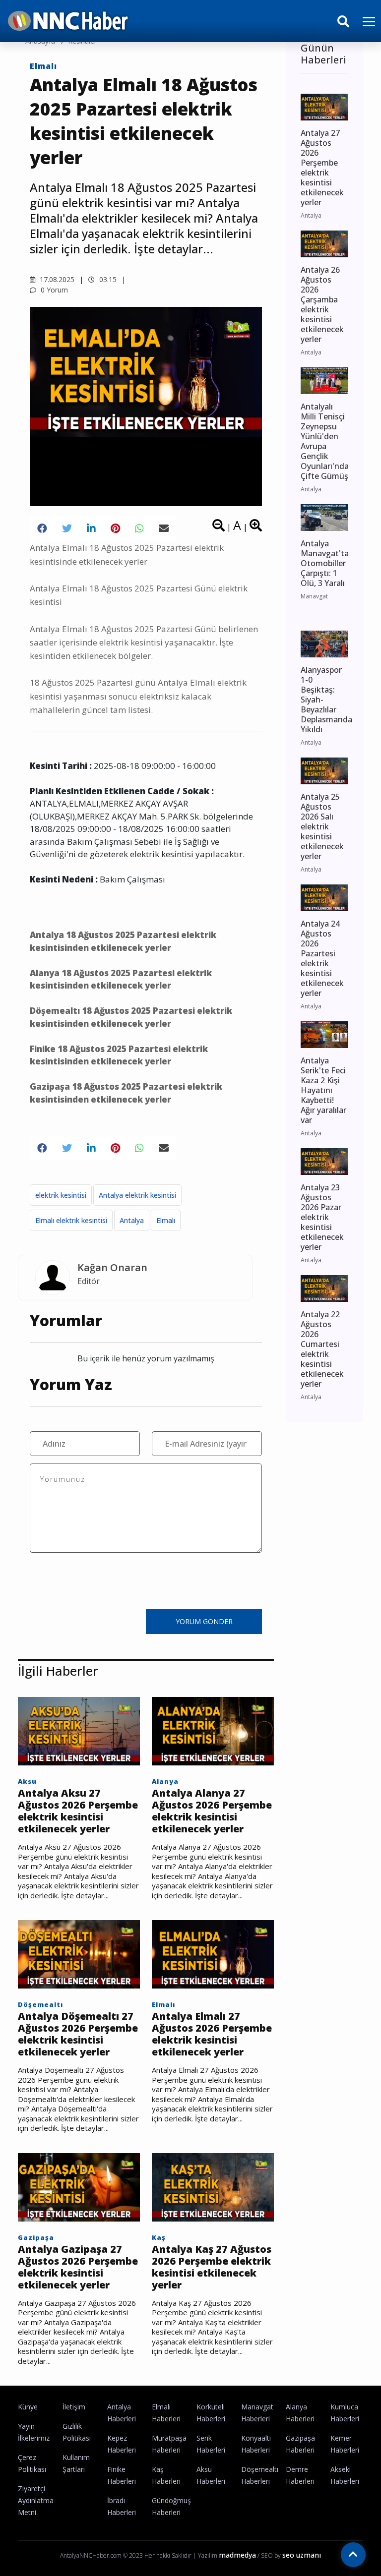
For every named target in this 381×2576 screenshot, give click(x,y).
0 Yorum (53, 290)
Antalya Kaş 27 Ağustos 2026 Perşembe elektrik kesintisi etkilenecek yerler (212, 2267)
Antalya (132, 1220)
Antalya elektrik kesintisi (137, 1195)
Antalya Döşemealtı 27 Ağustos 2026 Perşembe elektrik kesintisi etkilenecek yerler (78, 2034)
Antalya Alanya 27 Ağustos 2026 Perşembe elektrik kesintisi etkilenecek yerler (212, 1811)
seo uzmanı (302, 2555)
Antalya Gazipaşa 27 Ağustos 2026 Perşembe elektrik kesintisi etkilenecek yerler (78, 2267)
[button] (365, 28)
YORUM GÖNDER (204, 1621)
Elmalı (43, 66)
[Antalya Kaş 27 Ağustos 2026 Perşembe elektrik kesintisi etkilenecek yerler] (213, 2186)
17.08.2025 (56, 279)
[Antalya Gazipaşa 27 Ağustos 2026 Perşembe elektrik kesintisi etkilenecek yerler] (79, 2186)
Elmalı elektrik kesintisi (71, 1220)
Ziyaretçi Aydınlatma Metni (36, 2500)
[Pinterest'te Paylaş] (115, 528)
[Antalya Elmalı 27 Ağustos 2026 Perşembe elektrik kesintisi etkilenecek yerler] (213, 1953)
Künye (28, 2407)
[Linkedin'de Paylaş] (91, 528)
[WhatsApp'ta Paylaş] (139, 528)
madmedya (237, 2555)
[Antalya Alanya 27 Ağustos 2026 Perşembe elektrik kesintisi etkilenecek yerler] (213, 1730)
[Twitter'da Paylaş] (67, 528)
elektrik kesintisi (61, 1195)
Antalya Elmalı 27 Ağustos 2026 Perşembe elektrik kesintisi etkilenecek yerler (212, 2034)
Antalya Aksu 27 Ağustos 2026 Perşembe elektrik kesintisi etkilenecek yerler (78, 1811)
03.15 (107, 279)
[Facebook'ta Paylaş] (42, 528)
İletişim (74, 2407)
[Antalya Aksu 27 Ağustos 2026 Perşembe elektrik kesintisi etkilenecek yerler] (79, 1730)
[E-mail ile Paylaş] (164, 528)
